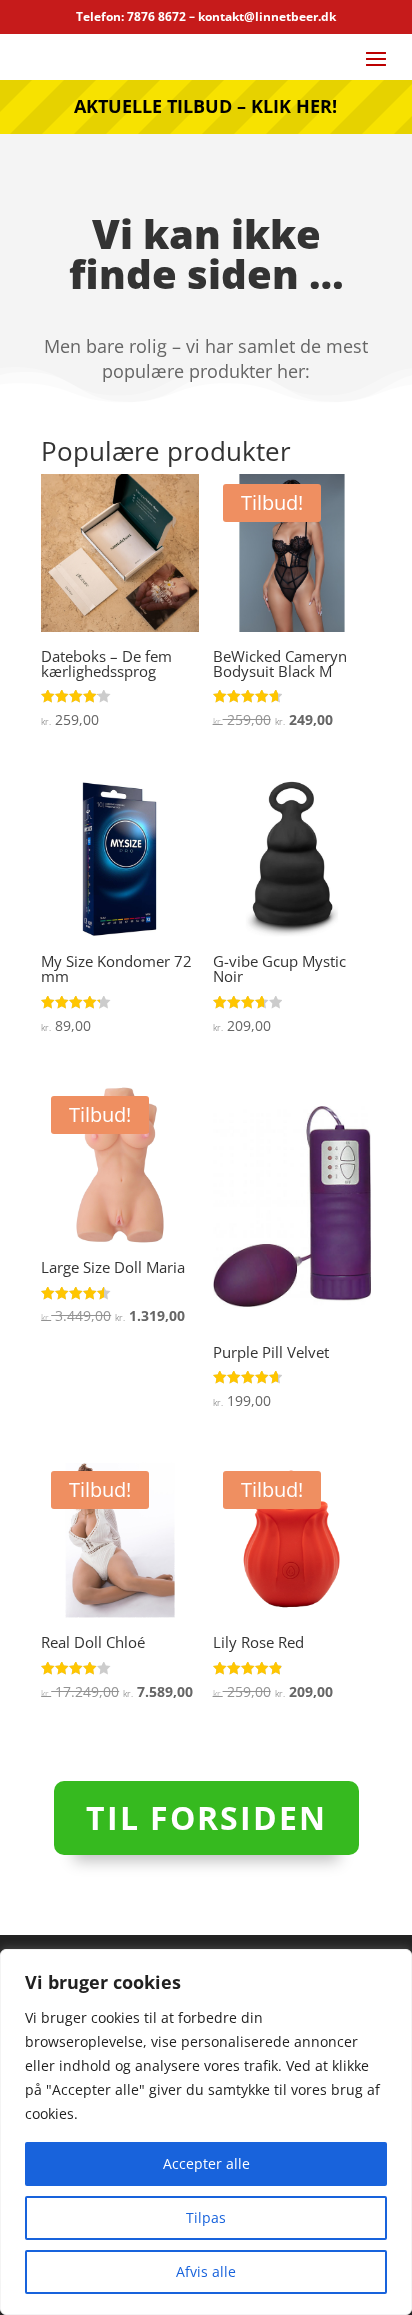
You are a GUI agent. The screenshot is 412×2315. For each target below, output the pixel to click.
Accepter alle (206, 2163)
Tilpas (206, 2217)
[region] (206, 2132)
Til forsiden (206, 1817)
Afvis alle (206, 2271)
